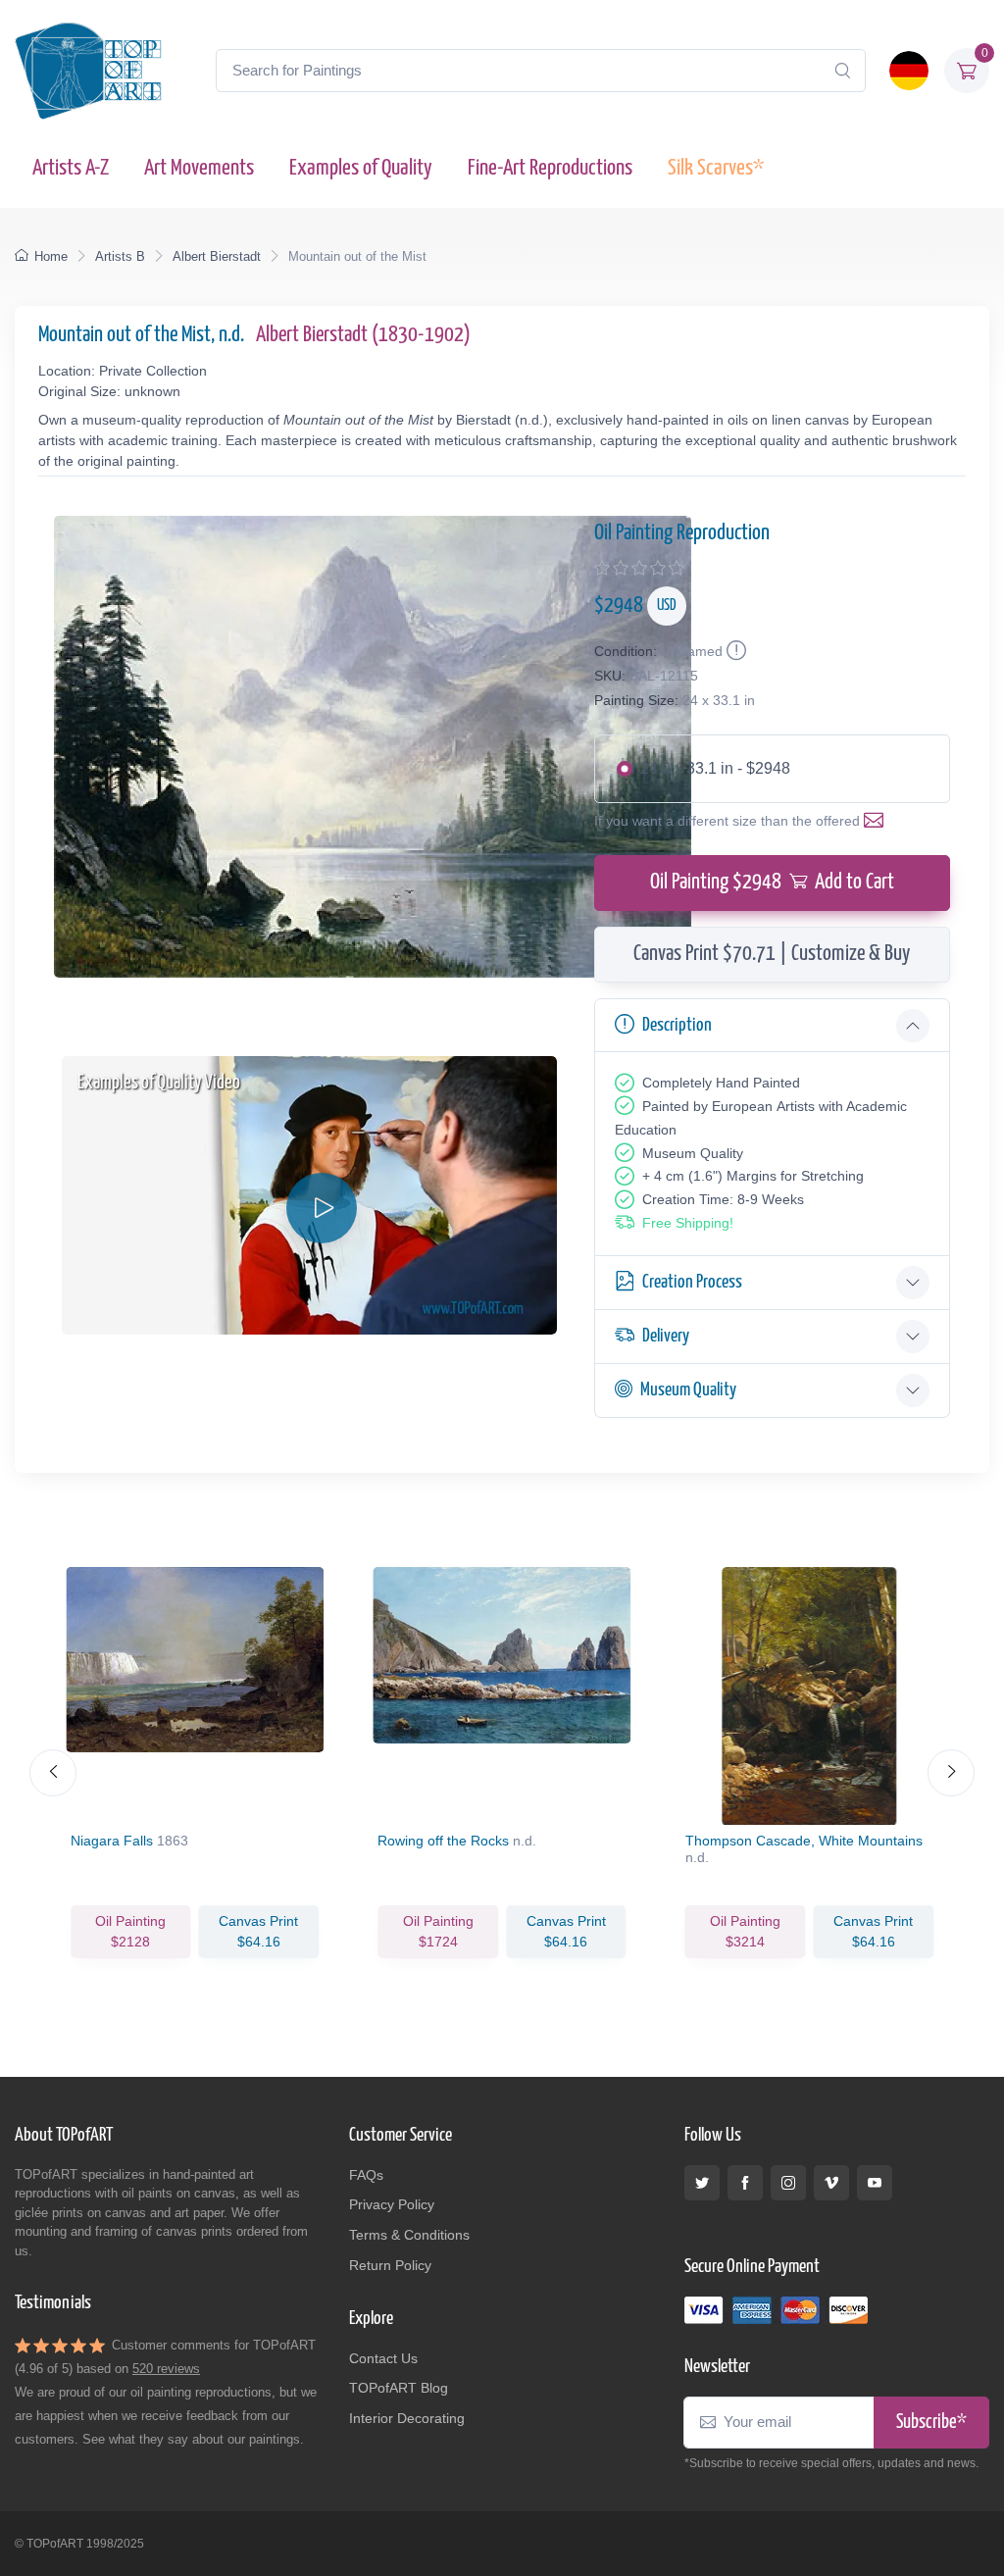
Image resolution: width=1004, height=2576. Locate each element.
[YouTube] (875, 2183)
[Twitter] (702, 2183)
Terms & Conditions (409, 2235)
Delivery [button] (666, 1336)
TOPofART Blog (399, 2388)
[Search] (842, 71)
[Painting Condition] (734, 651)
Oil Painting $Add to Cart (772, 883)
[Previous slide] (53, 1773)
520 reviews (166, 2369)
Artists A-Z (71, 168)
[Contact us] (878, 821)
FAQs (366, 2175)
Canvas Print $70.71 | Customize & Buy (772, 954)
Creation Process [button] (692, 1282)
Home (51, 256)
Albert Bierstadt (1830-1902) (363, 335)
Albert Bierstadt (217, 256)
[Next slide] (951, 1773)
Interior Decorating (407, 2418)
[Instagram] (788, 2183)
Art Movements (199, 168)
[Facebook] (745, 2183)
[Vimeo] (831, 2183)
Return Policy (390, 2265)
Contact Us (383, 2358)
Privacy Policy (392, 2204)
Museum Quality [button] (688, 1390)
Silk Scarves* (716, 168)
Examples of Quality (361, 168)
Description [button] (677, 1025)
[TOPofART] (88, 71)
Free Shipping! (688, 1223)
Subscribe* (931, 2423)
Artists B (120, 256)
